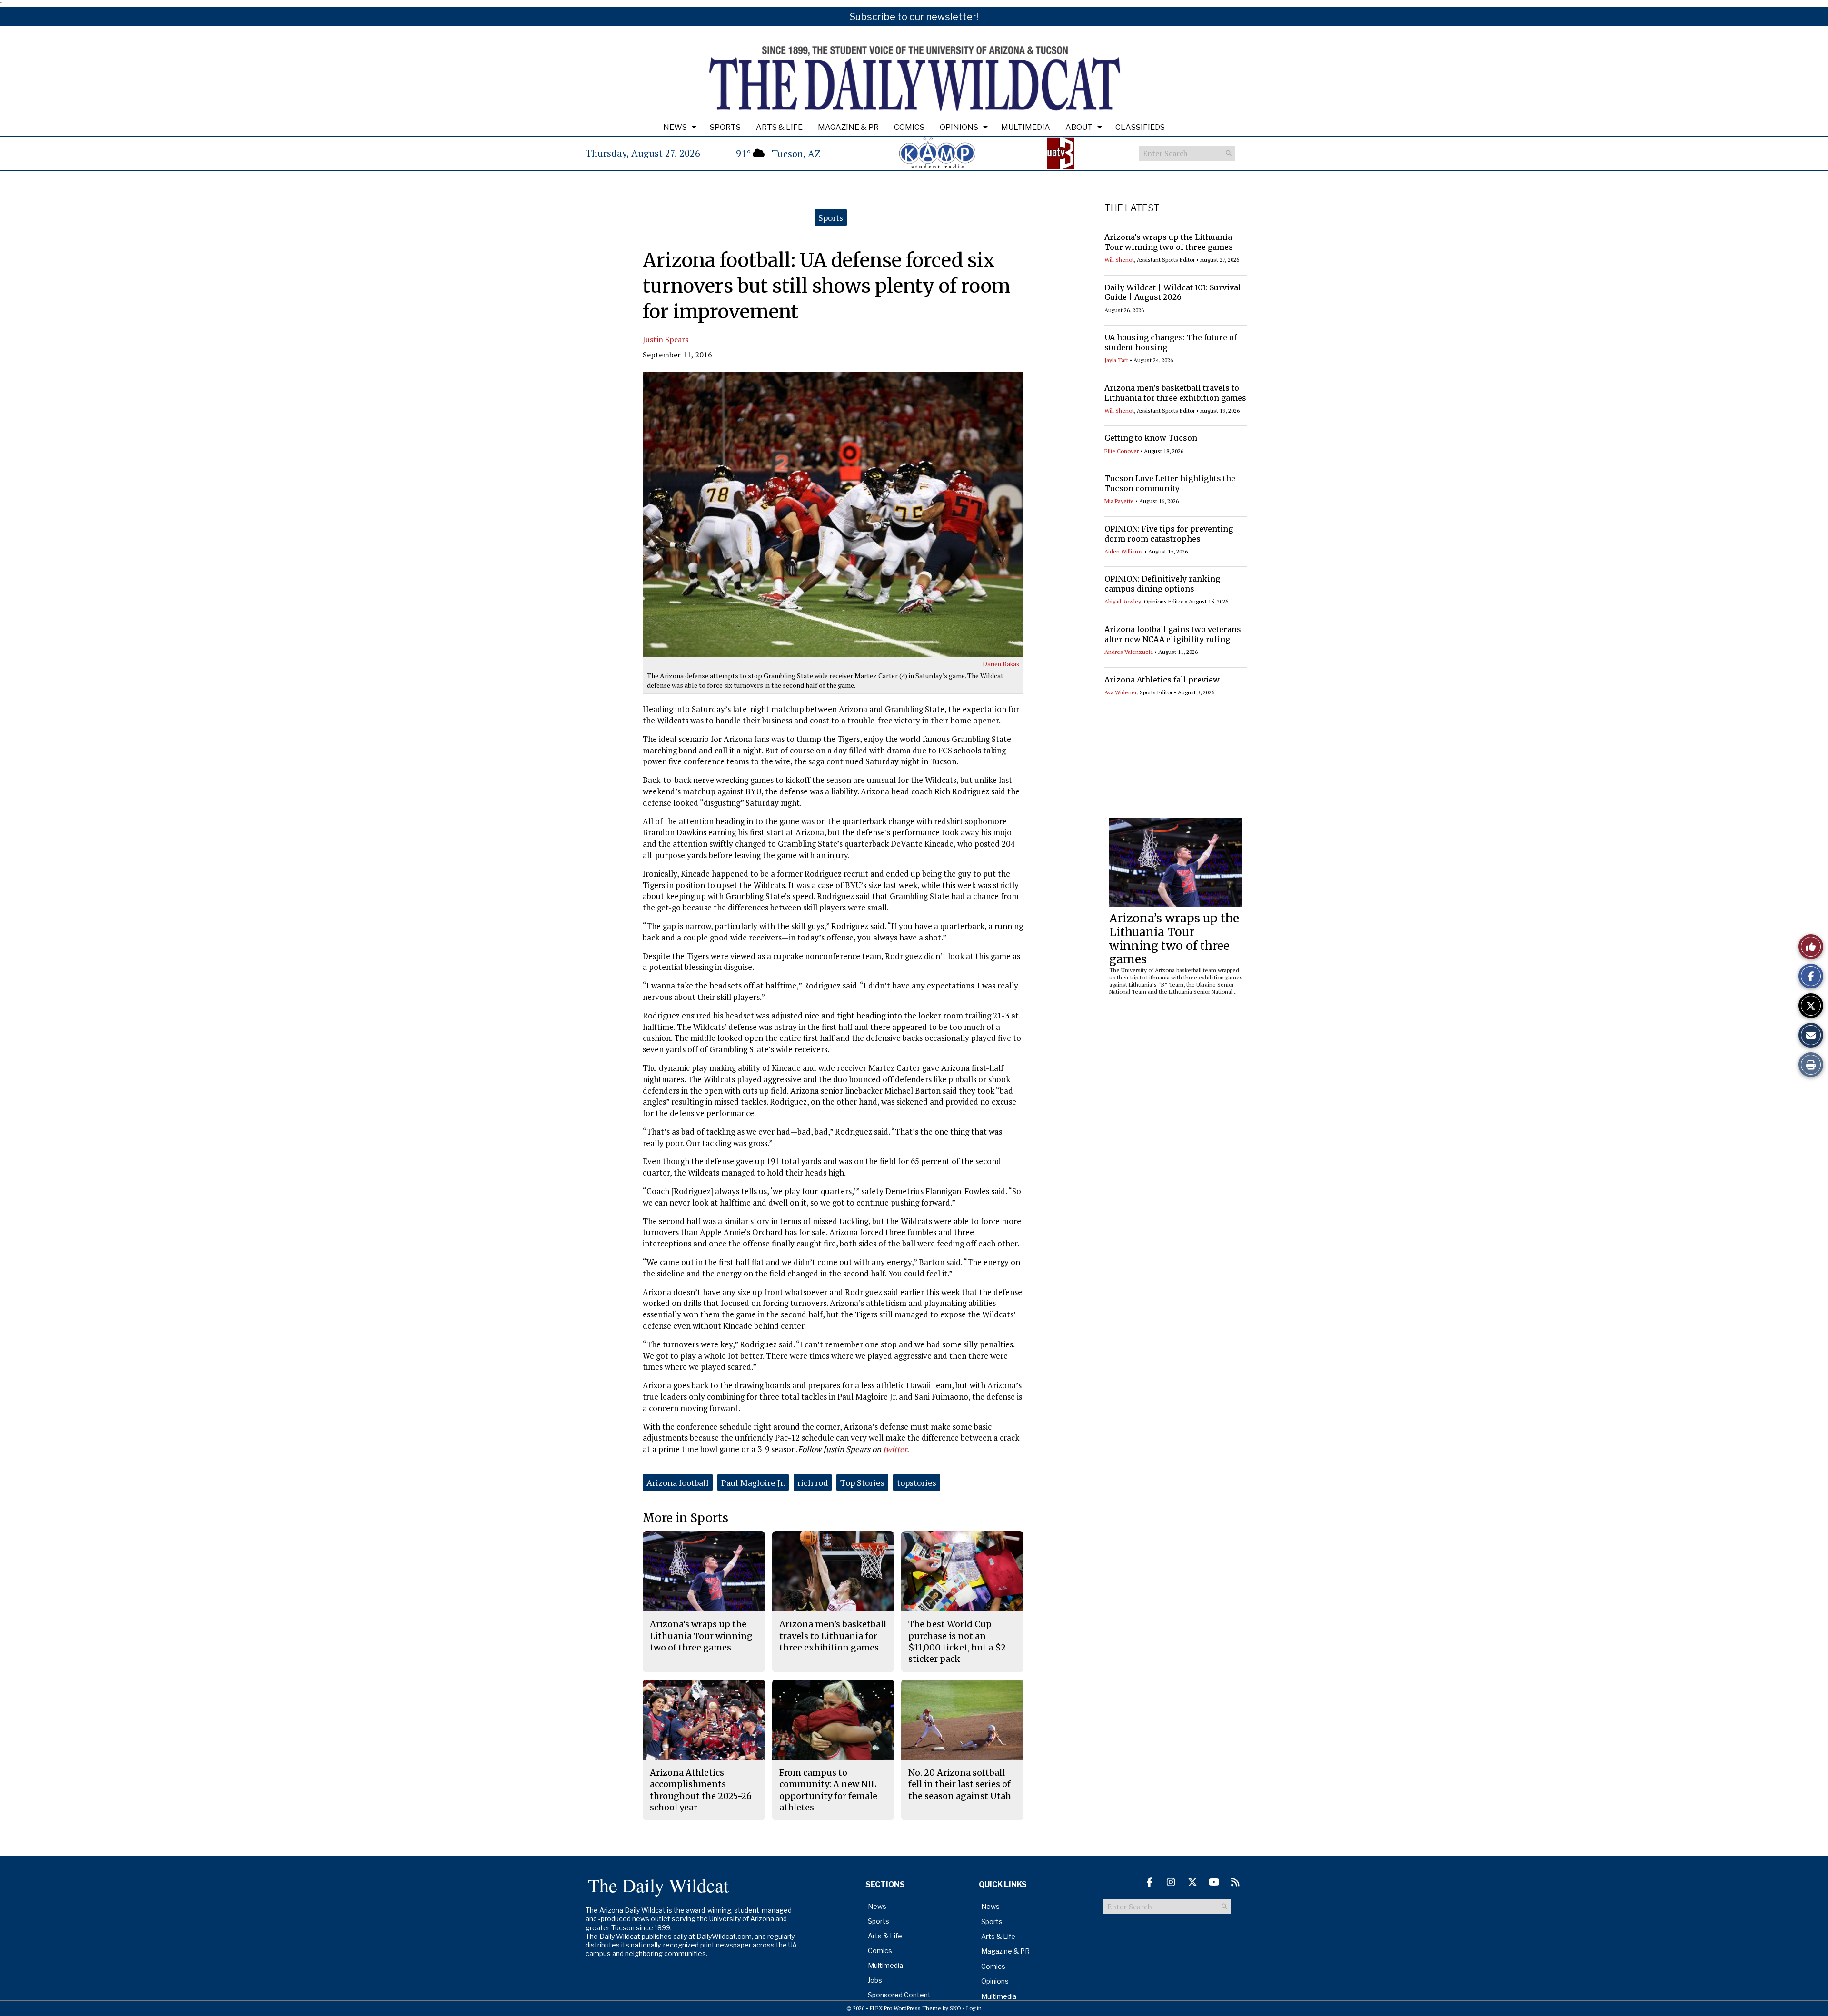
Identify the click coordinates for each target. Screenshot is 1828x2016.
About (1079, 127)
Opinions (959, 127)
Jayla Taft (1116, 360)
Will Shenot (1119, 260)
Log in (974, 2008)
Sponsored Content (899, 1995)
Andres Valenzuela (1129, 652)
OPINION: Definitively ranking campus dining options (1162, 584)
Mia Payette (1119, 501)
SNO (955, 2008)
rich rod (813, 1482)
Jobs (875, 1980)
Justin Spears (666, 339)
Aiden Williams (1124, 551)
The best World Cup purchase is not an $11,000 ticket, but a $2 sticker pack (957, 1641)
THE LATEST (1132, 208)
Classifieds (1140, 127)
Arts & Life (779, 127)
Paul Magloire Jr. (753, 1482)
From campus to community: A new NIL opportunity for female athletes (828, 1790)
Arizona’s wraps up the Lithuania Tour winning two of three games (1169, 242)
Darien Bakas (1001, 664)
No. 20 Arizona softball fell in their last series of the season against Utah (960, 1784)
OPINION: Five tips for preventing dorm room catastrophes (1169, 534)
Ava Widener (1121, 692)
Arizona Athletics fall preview (1162, 680)
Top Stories (862, 1482)
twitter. (896, 1449)
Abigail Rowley (1123, 601)
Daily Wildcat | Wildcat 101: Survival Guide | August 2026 (1173, 292)
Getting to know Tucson (1151, 438)
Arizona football (678, 1482)
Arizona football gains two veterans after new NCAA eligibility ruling (1173, 634)
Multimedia (1026, 127)
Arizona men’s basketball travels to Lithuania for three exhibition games (1175, 393)
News (675, 127)
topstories (917, 1482)
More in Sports (685, 1518)
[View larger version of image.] (833, 514)
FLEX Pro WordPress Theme (905, 2008)
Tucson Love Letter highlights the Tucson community (1170, 483)
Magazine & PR (848, 127)
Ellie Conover (1122, 451)
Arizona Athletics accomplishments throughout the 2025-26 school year (701, 1790)
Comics (909, 127)
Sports (725, 127)
